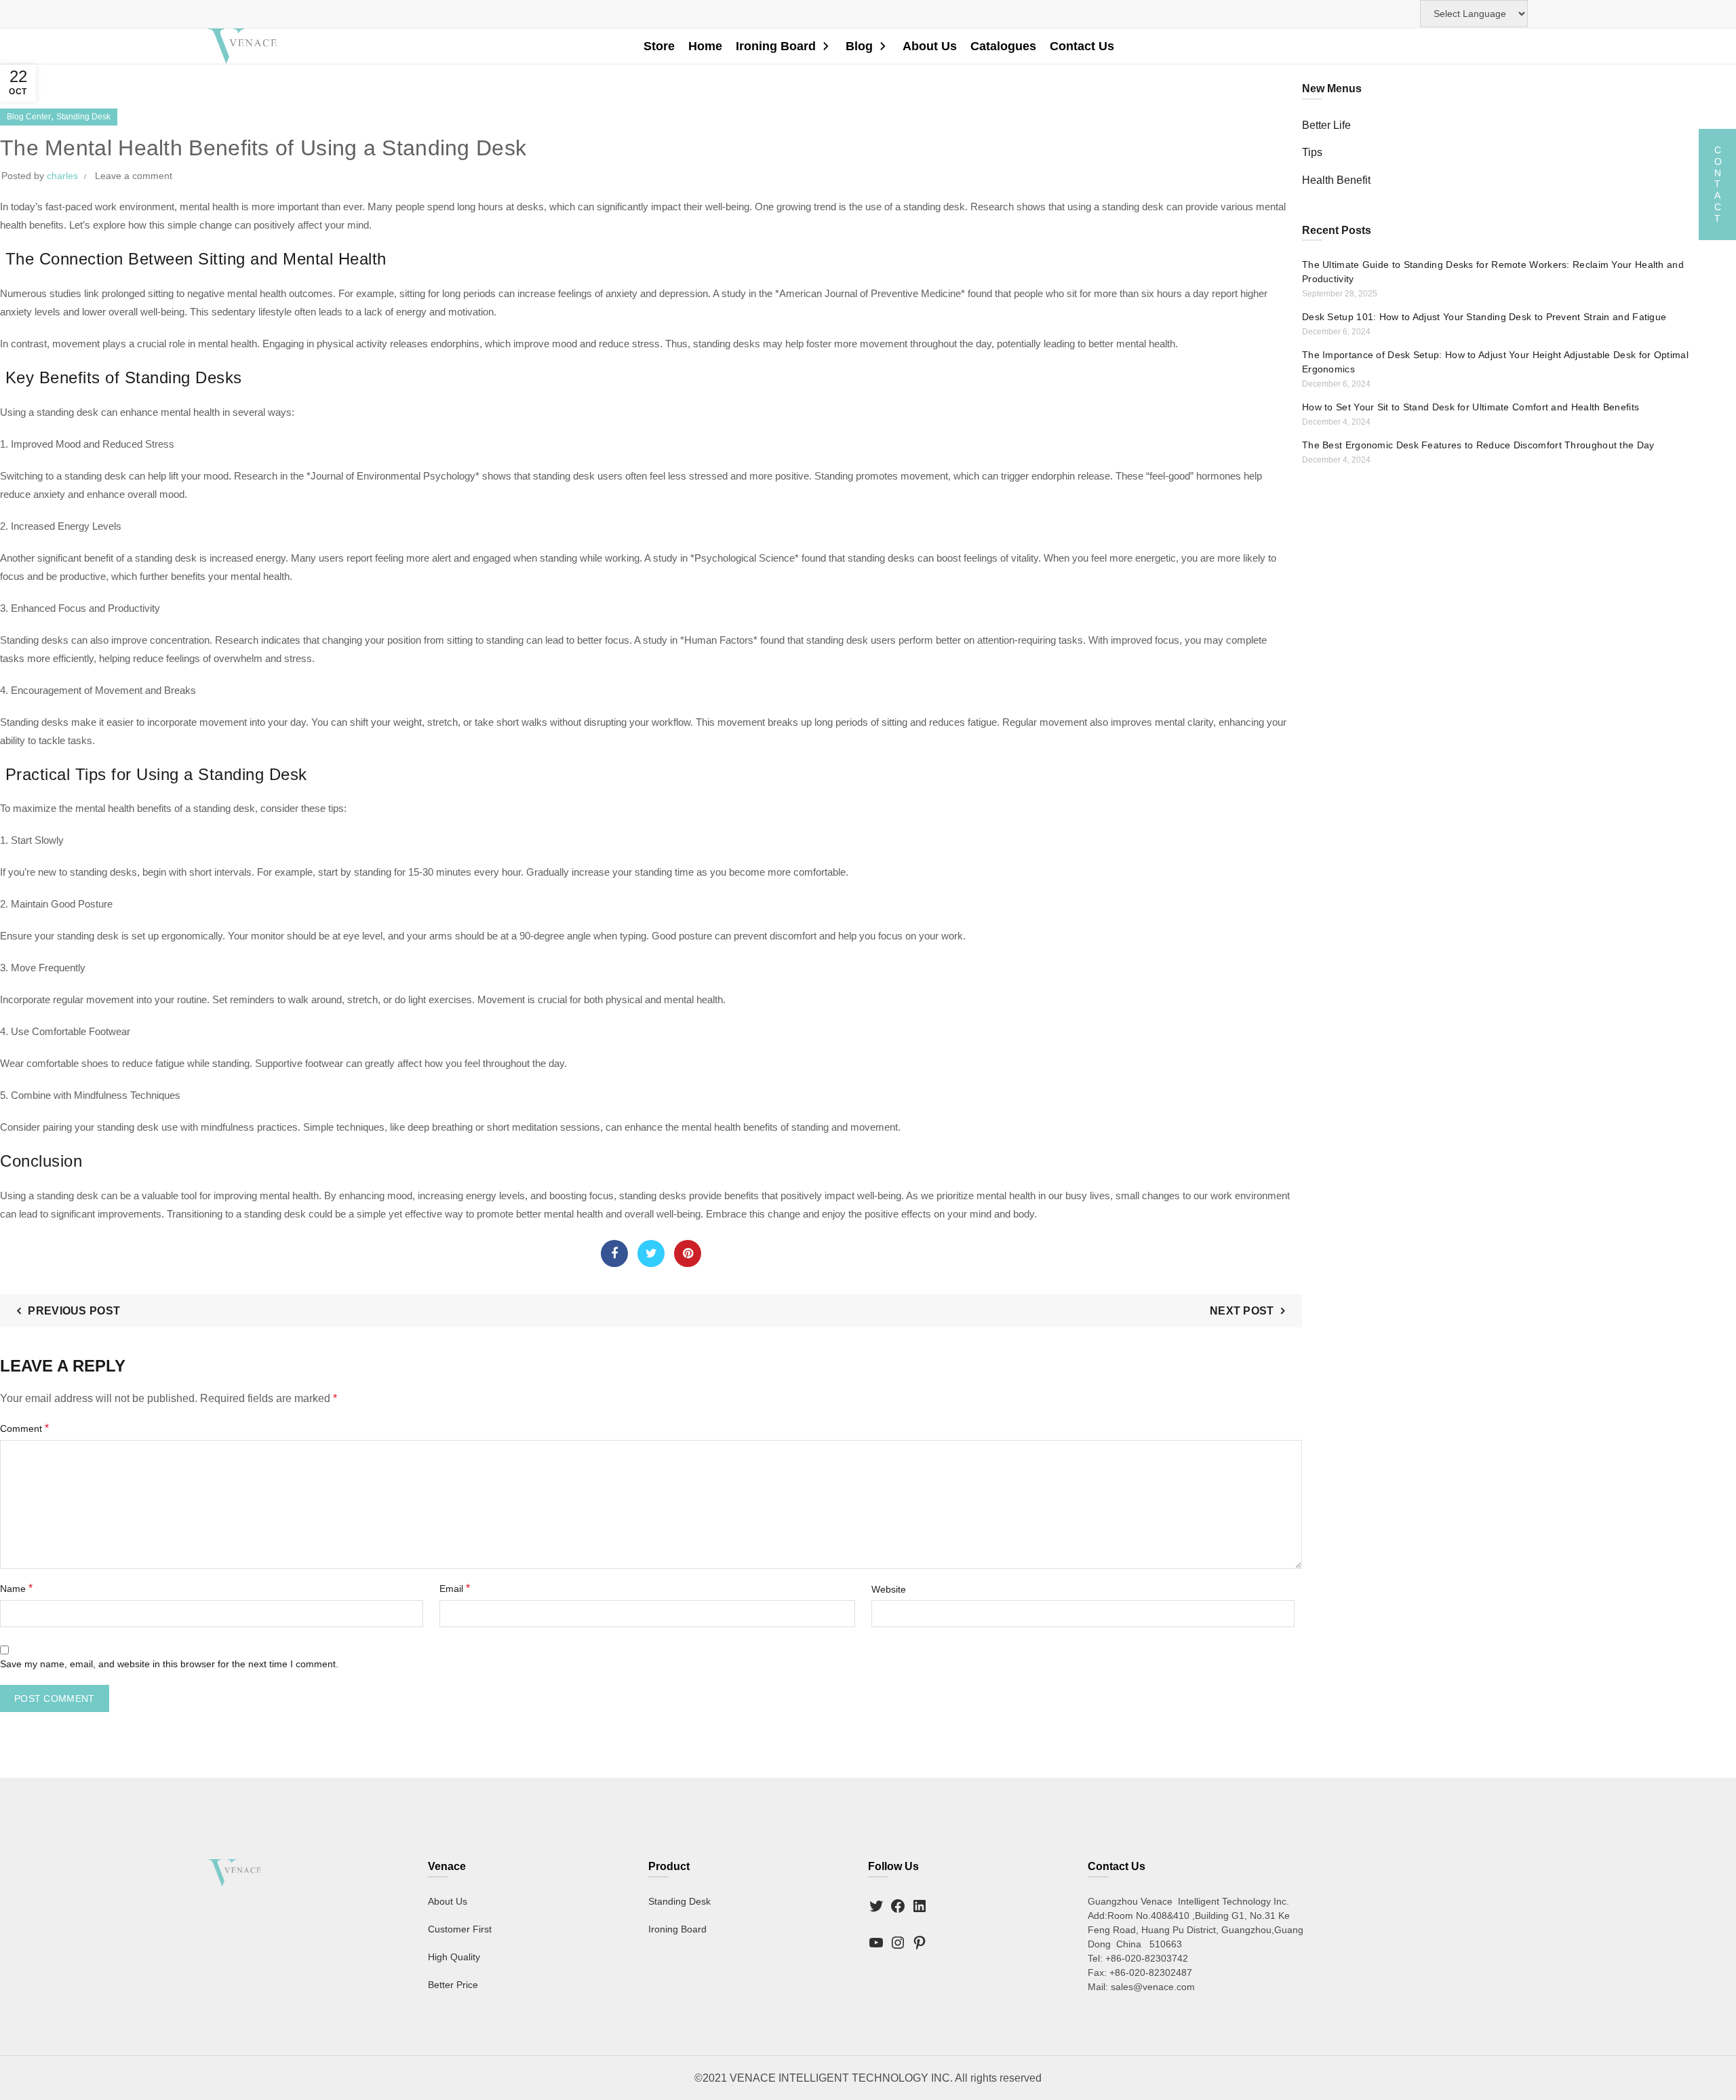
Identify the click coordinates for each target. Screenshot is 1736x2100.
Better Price (453, 1985)
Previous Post (74, 1311)
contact (1717, 184)
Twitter (651, 1253)
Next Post (1242, 1311)
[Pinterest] (920, 1943)
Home (705, 46)
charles (62, 176)
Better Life (1326, 125)
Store (659, 46)
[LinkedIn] (920, 1906)
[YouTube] (876, 1943)
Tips (1312, 152)
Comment (24, 1428)
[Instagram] (898, 1943)
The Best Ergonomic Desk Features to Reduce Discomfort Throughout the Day (1478, 445)
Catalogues (1003, 46)
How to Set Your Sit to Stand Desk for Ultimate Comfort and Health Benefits (1471, 407)
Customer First (460, 1929)
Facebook (614, 1253)
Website (889, 1589)
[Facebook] (898, 1906)
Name (16, 1588)
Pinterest (688, 1253)
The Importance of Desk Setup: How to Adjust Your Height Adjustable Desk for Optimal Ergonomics (1495, 362)
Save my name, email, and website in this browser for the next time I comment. (169, 1664)
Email (455, 1588)
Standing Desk (83, 117)
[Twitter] (876, 1906)
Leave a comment (134, 176)
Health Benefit (1336, 180)
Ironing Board (776, 46)
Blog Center (29, 117)
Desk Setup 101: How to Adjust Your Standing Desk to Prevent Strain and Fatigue (1484, 317)
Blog (859, 46)
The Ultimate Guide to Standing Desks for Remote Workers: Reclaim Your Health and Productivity (1493, 272)
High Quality (454, 1957)
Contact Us (1082, 46)
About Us (930, 46)
